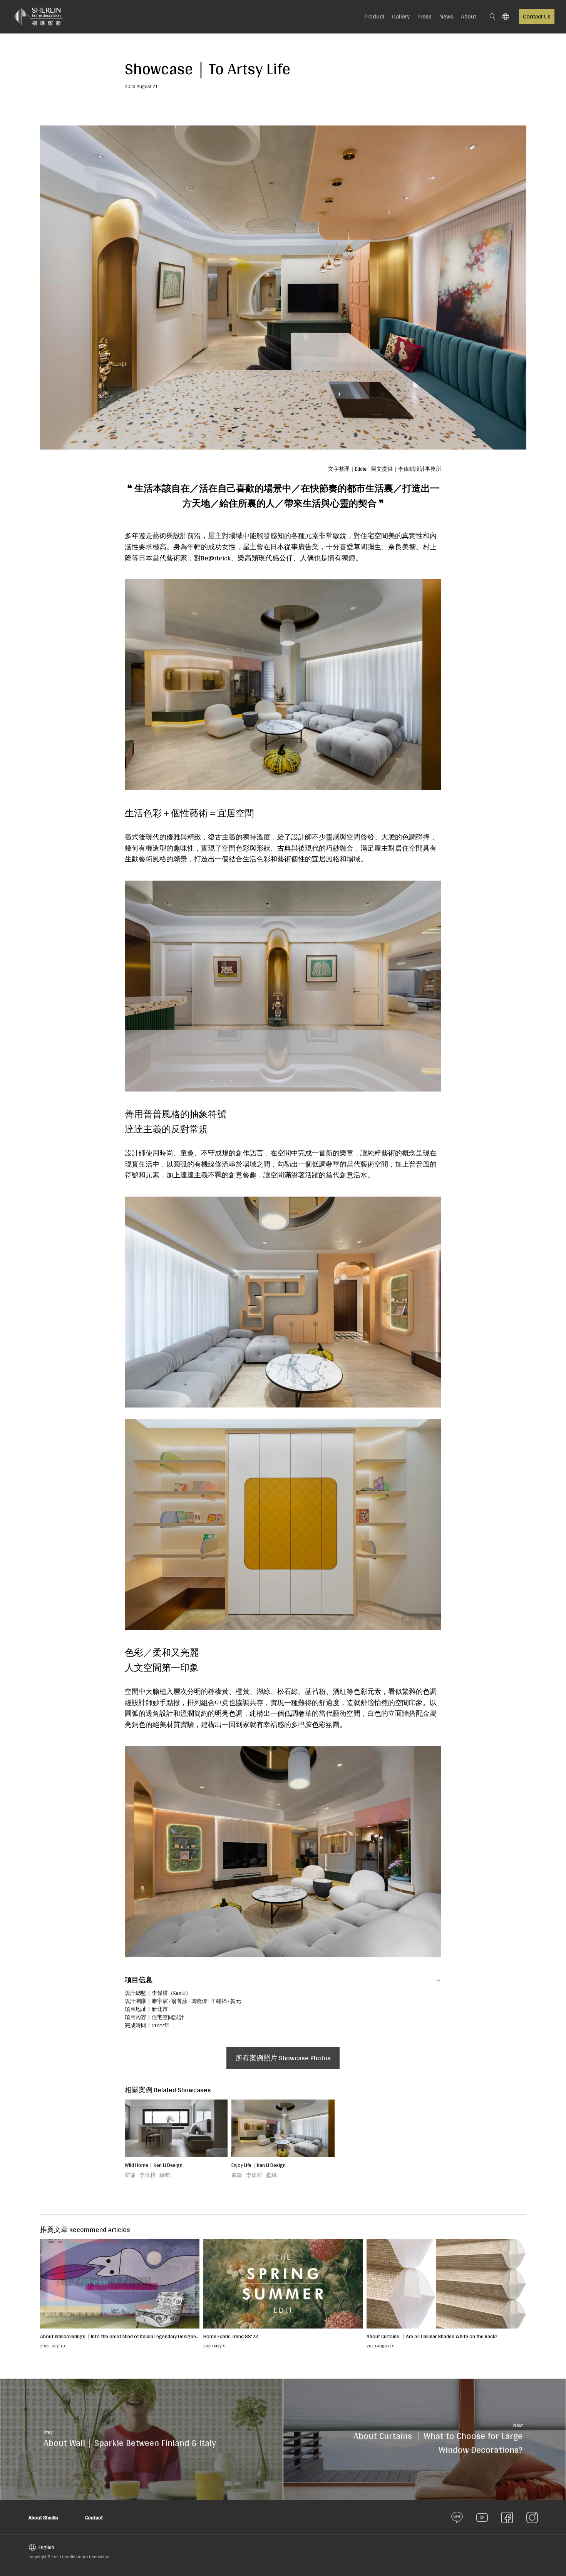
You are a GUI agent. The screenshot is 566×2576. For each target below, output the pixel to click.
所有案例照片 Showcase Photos (283, 2058)
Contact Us (537, 16)
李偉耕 (147, 2175)
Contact (94, 2517)
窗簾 (130, 2175)
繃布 (165, 2175)
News (446, 16)
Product (374, 16)
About (468, 16)
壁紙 (271, 2175)
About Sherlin (43, 2517)
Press (424, 16)
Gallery (401, 16)
